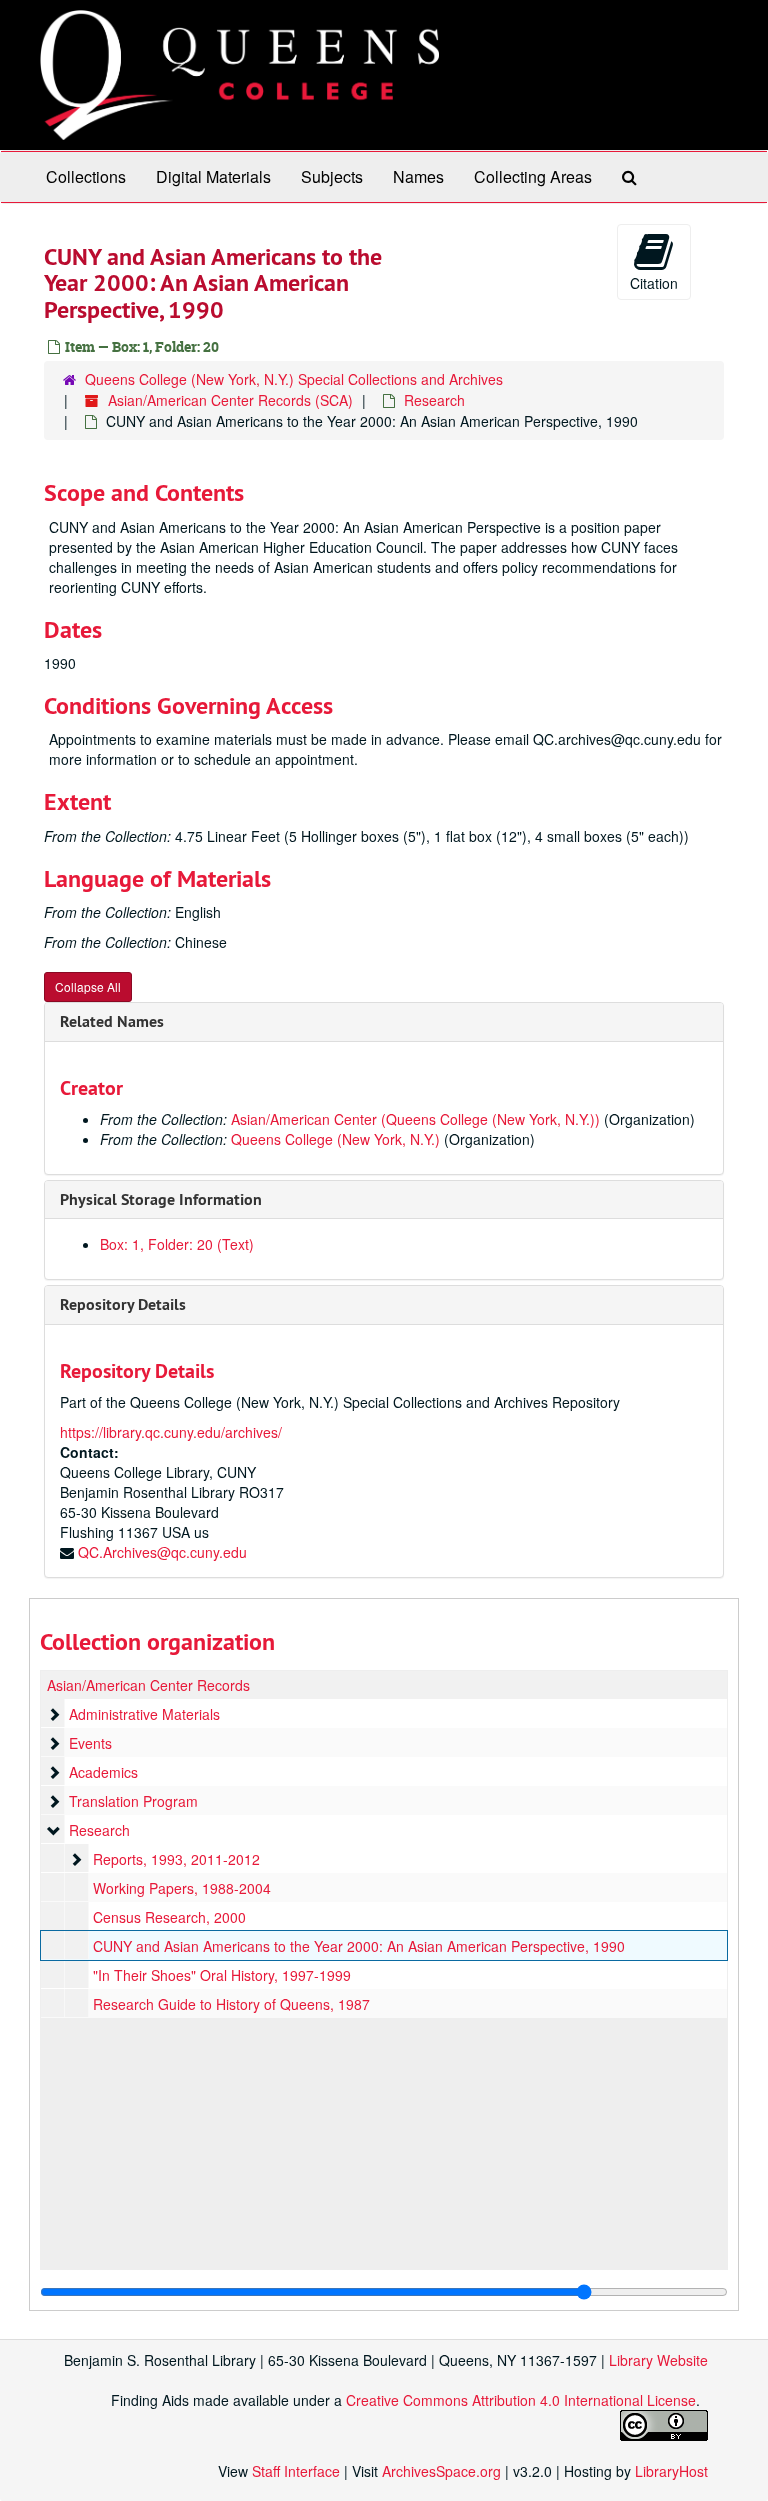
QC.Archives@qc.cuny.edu (162, 1552)
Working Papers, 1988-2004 (182, 1888)
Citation (654, 283)
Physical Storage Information (161, 1199)
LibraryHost (671, 2471)
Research (434, 400)
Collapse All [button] (88, 986)
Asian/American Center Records (148, 1685)
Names (418, 176)
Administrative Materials (144, 1714)
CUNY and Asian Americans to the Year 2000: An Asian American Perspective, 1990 (359, 1946)
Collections (86, 176)
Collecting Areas (533, 176)
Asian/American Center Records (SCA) (230, 400)
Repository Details (123, 1304)
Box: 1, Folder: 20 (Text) (177, 1244)
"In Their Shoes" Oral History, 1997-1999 (222, 1975)
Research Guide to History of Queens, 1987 (231, 2004)
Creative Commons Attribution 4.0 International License (521, 2400)
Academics (103, 1772)
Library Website (658, 2360)
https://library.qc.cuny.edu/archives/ (171, 1432)
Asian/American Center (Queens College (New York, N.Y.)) (415, 1119)
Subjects (332, 176)
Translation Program (133, 1801)
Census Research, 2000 (169, 1917)
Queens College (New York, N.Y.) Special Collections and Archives (294, 379)
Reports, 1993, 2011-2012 (176, 1859)
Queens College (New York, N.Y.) (335, 1139)
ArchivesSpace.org (441, 2471)
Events (90, 1743)
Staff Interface (296, 2471)
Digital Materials (213, 176)
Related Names (112, 1021)
